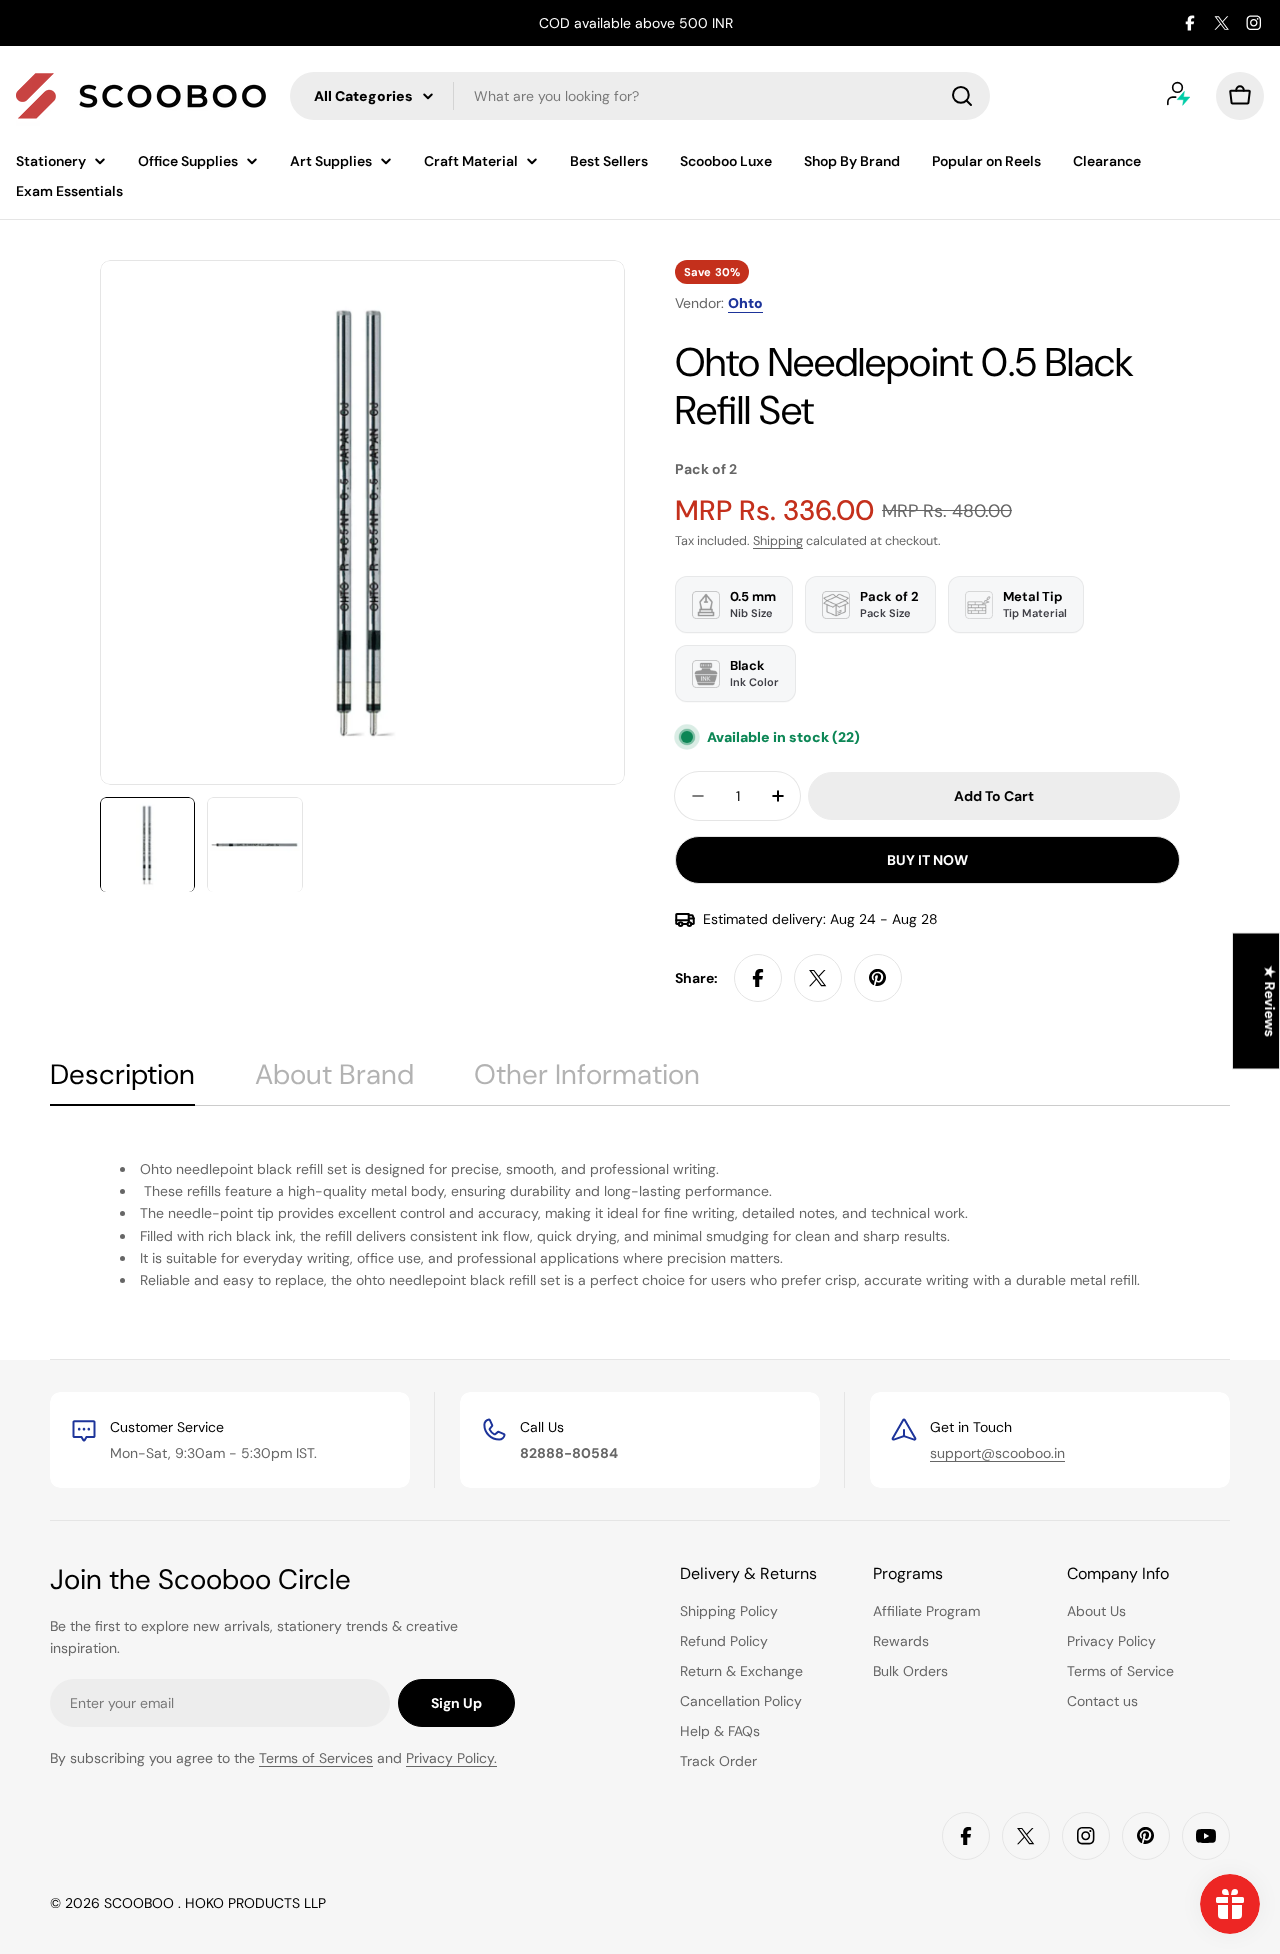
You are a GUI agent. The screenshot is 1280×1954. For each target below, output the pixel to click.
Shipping (778, 541)
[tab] (122, 1081)
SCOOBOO (141, 1903)
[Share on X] (818, 978)
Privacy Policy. (451, 1758)
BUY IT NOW (927, 860)
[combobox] (640, 96)
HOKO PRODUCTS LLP (255, 1903)
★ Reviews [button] (1270, 1001)
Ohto (745, 303)
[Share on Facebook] (758, 978)
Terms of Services (316, 1758)
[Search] (962, 96)
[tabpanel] (640, 1224)
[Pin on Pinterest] (878, 978)
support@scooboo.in (997, 1453)
